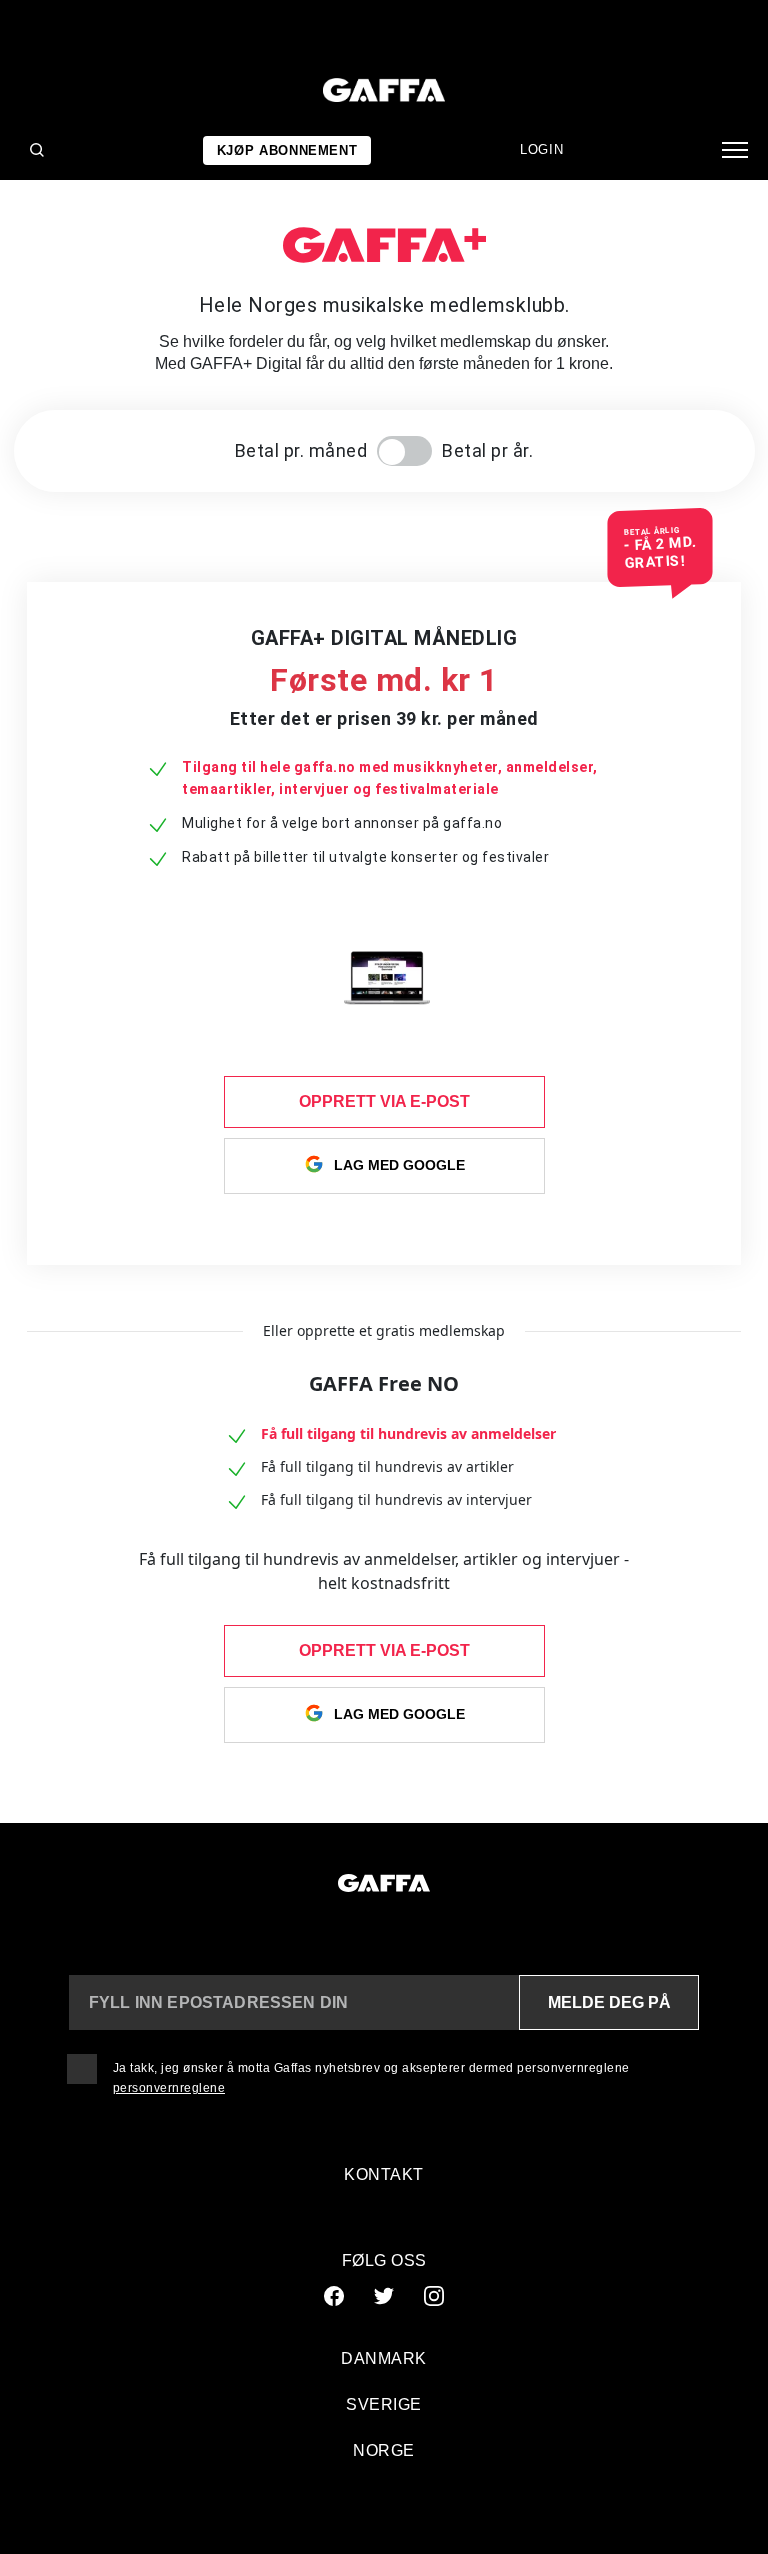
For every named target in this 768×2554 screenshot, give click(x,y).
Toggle (404, 451)
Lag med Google (399, 1165)
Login (541, 149)
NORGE (384, 2450)
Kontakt (384, 2174)
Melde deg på (609, 2002)
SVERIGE (384, 2404)
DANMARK (384, 2358)
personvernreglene (169, 2088)
